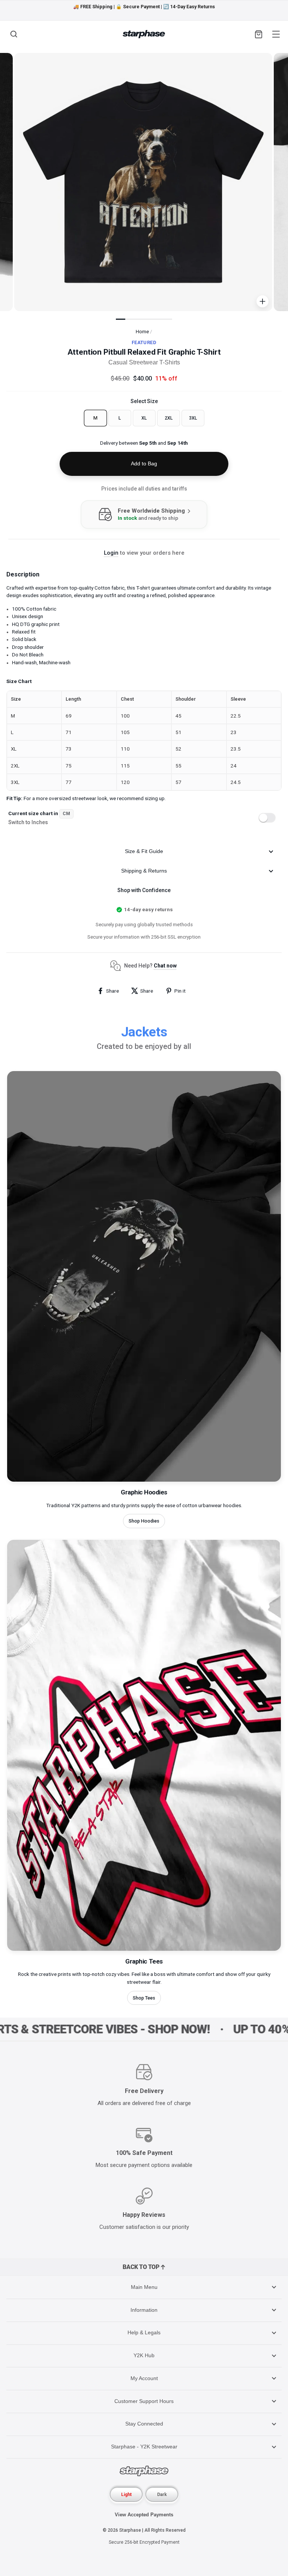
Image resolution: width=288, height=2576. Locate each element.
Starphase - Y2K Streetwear (144, 2447)
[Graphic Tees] (144, 1949)
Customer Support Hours (144, 2401)
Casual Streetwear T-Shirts (144, 362)
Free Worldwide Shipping (152, 511)
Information (144, 2310)
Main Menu (144, 2287)
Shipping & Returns (144, 871)
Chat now (165, 966)
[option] (144, 7)
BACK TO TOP (141, 2267)
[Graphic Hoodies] (144, 1480)
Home (142, 331)
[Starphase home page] (144, 2472)
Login (111, 553)
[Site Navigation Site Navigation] (275, 34)
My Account (144, 2378)
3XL (193, 418)
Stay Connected (144, 2424)
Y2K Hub (144, 2355)
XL (144, 418)
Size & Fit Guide (144, 851)
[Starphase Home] (144, 34)
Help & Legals (144, 2332)
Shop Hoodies (144, 1521)
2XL (169, 418)
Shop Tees (144, 1998)
